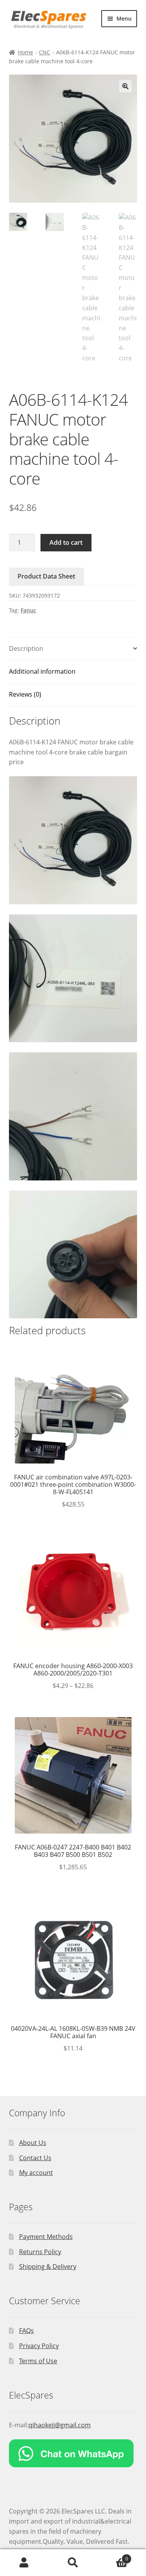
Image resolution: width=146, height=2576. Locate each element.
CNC (45, 52)
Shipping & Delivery (48, 2267)
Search (73, 2563)
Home (26, 52)
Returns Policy (40, 2252)
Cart (113, 2556)
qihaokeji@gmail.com (60, 2425)
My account (36, 2173)
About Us (33, 2143)
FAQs (26, 2331)
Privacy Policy (39, 2346)
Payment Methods (46, 2237)
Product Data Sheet (46, 576)
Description (26, 648)
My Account (24, 2563)
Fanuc (28, 610)
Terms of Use (38, 2361)
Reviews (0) (25, 694)
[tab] (73, 649)
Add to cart (66, 542)
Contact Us (35, 2158)
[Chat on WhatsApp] (73, 2453)
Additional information (42, 671)
